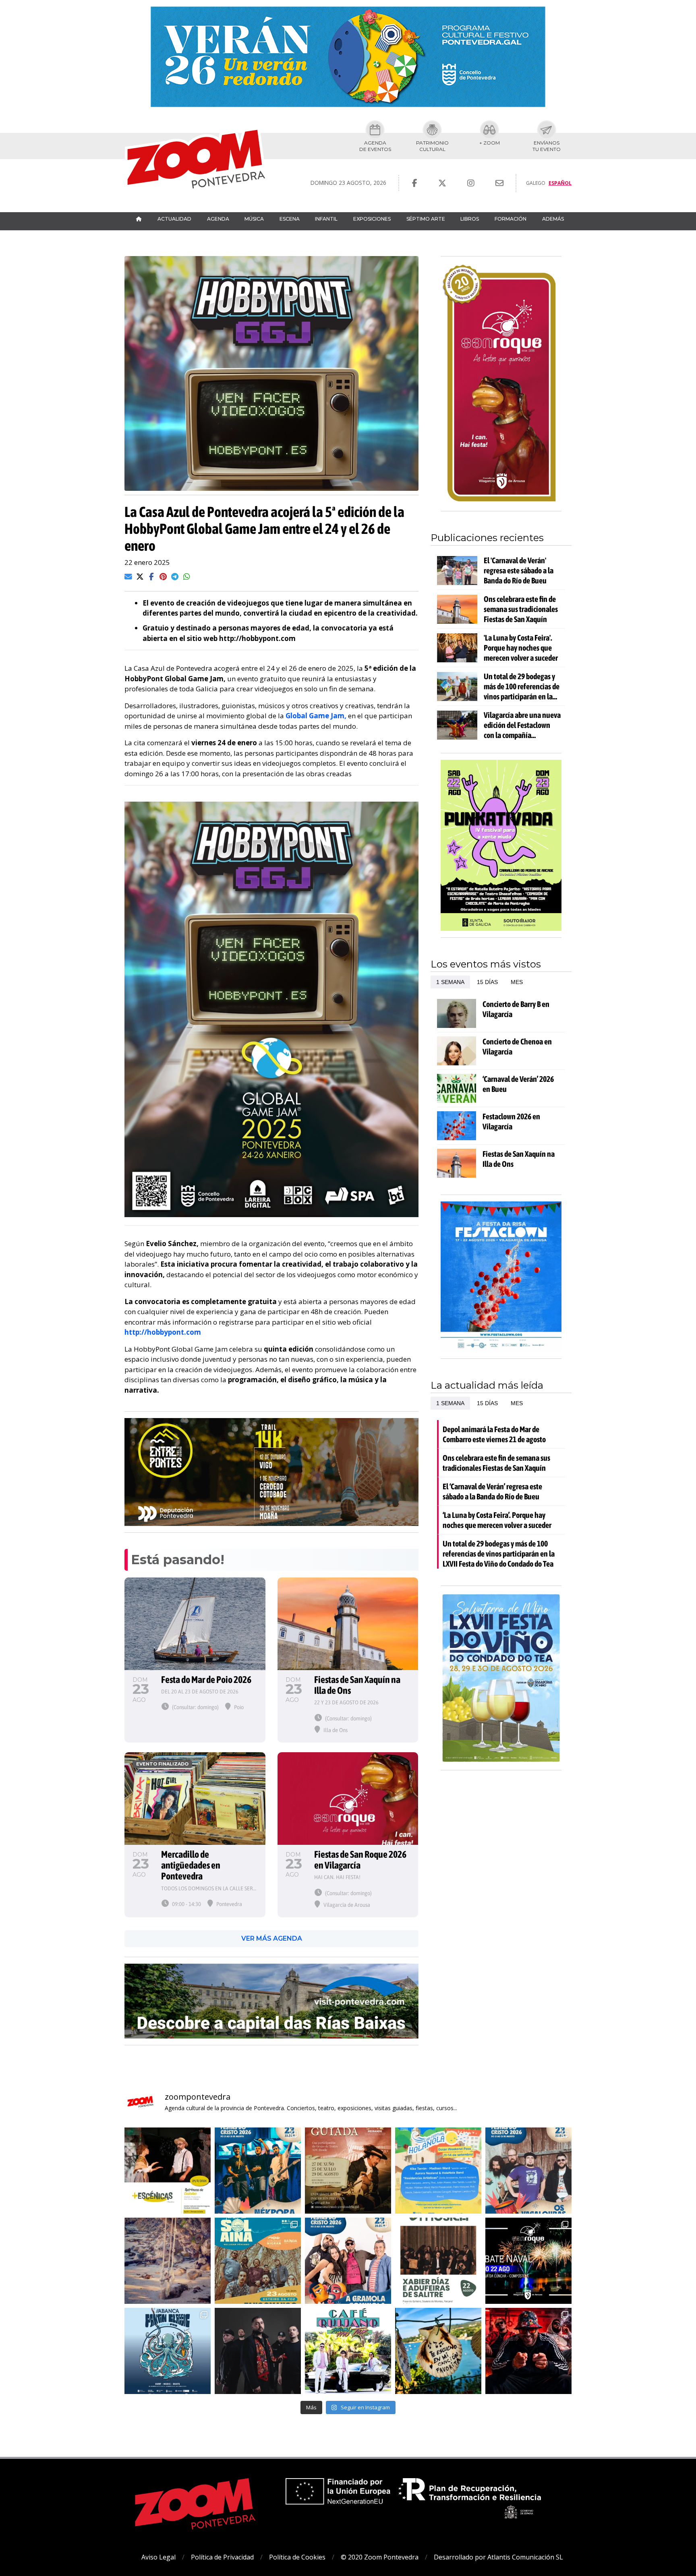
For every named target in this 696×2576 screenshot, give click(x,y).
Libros (470, 219)
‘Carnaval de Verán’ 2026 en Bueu (518, 1084)
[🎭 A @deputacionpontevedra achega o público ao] (168, 2171)
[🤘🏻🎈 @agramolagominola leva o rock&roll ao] (348, 2261)
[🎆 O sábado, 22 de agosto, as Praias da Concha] (528, 2261)
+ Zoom (490, 143)
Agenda (218, 219)
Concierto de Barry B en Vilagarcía (516, 1009)
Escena (290, 219)
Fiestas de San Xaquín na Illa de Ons (519, 1159)
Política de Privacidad (222, 2557)
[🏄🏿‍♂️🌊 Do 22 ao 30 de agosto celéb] (168, 2351)
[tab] (450, 982)
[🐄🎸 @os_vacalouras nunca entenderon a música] (528, 2171)
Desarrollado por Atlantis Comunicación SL (498, 2557)
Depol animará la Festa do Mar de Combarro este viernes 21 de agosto (494, 1434)
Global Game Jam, (316, 716)
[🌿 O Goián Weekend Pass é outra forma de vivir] (438, 2171)
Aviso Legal (158, 2557)
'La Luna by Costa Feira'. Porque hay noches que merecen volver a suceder (521, 648)
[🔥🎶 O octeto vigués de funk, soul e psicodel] (258, 2261)
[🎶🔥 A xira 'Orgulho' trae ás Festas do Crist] (258, 2351)
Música (254, 219)
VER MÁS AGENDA (272, 1938)
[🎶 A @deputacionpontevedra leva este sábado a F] (438, 2261)
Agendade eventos (375, 146)
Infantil (326, 219)
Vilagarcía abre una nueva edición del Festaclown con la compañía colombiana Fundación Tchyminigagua (522, 725)
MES (517, 982)
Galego (536, 183)
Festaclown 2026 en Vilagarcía (511, 1121)
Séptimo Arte (426, 219)
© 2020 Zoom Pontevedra (380, 2557)
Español (560, 183)
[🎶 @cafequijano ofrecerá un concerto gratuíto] (348, 2351)
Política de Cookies (297, 2557)
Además (553, 219)
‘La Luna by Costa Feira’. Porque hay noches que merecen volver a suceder (497, 1520)
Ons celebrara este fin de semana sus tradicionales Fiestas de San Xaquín (521, 609)
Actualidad (174, 219)
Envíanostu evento (547, 146)
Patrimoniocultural (432, 146)
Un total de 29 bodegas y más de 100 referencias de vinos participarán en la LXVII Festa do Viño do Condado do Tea (522, 686)
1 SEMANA (450, 982)
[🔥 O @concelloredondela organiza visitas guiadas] (348, 2171)
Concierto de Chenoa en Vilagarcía (517, 1046)
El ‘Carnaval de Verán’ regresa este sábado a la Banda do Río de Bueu (492, 1491)
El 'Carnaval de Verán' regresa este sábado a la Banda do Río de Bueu (519, 570)
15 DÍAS (487, 982)
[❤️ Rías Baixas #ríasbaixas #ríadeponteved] (168, 2261)
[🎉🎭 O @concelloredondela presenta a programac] (528, 2351)
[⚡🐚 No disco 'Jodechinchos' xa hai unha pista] (258, 2171)
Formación (511, 219)
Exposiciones (372, 219)
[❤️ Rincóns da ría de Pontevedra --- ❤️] (438, 2351)
